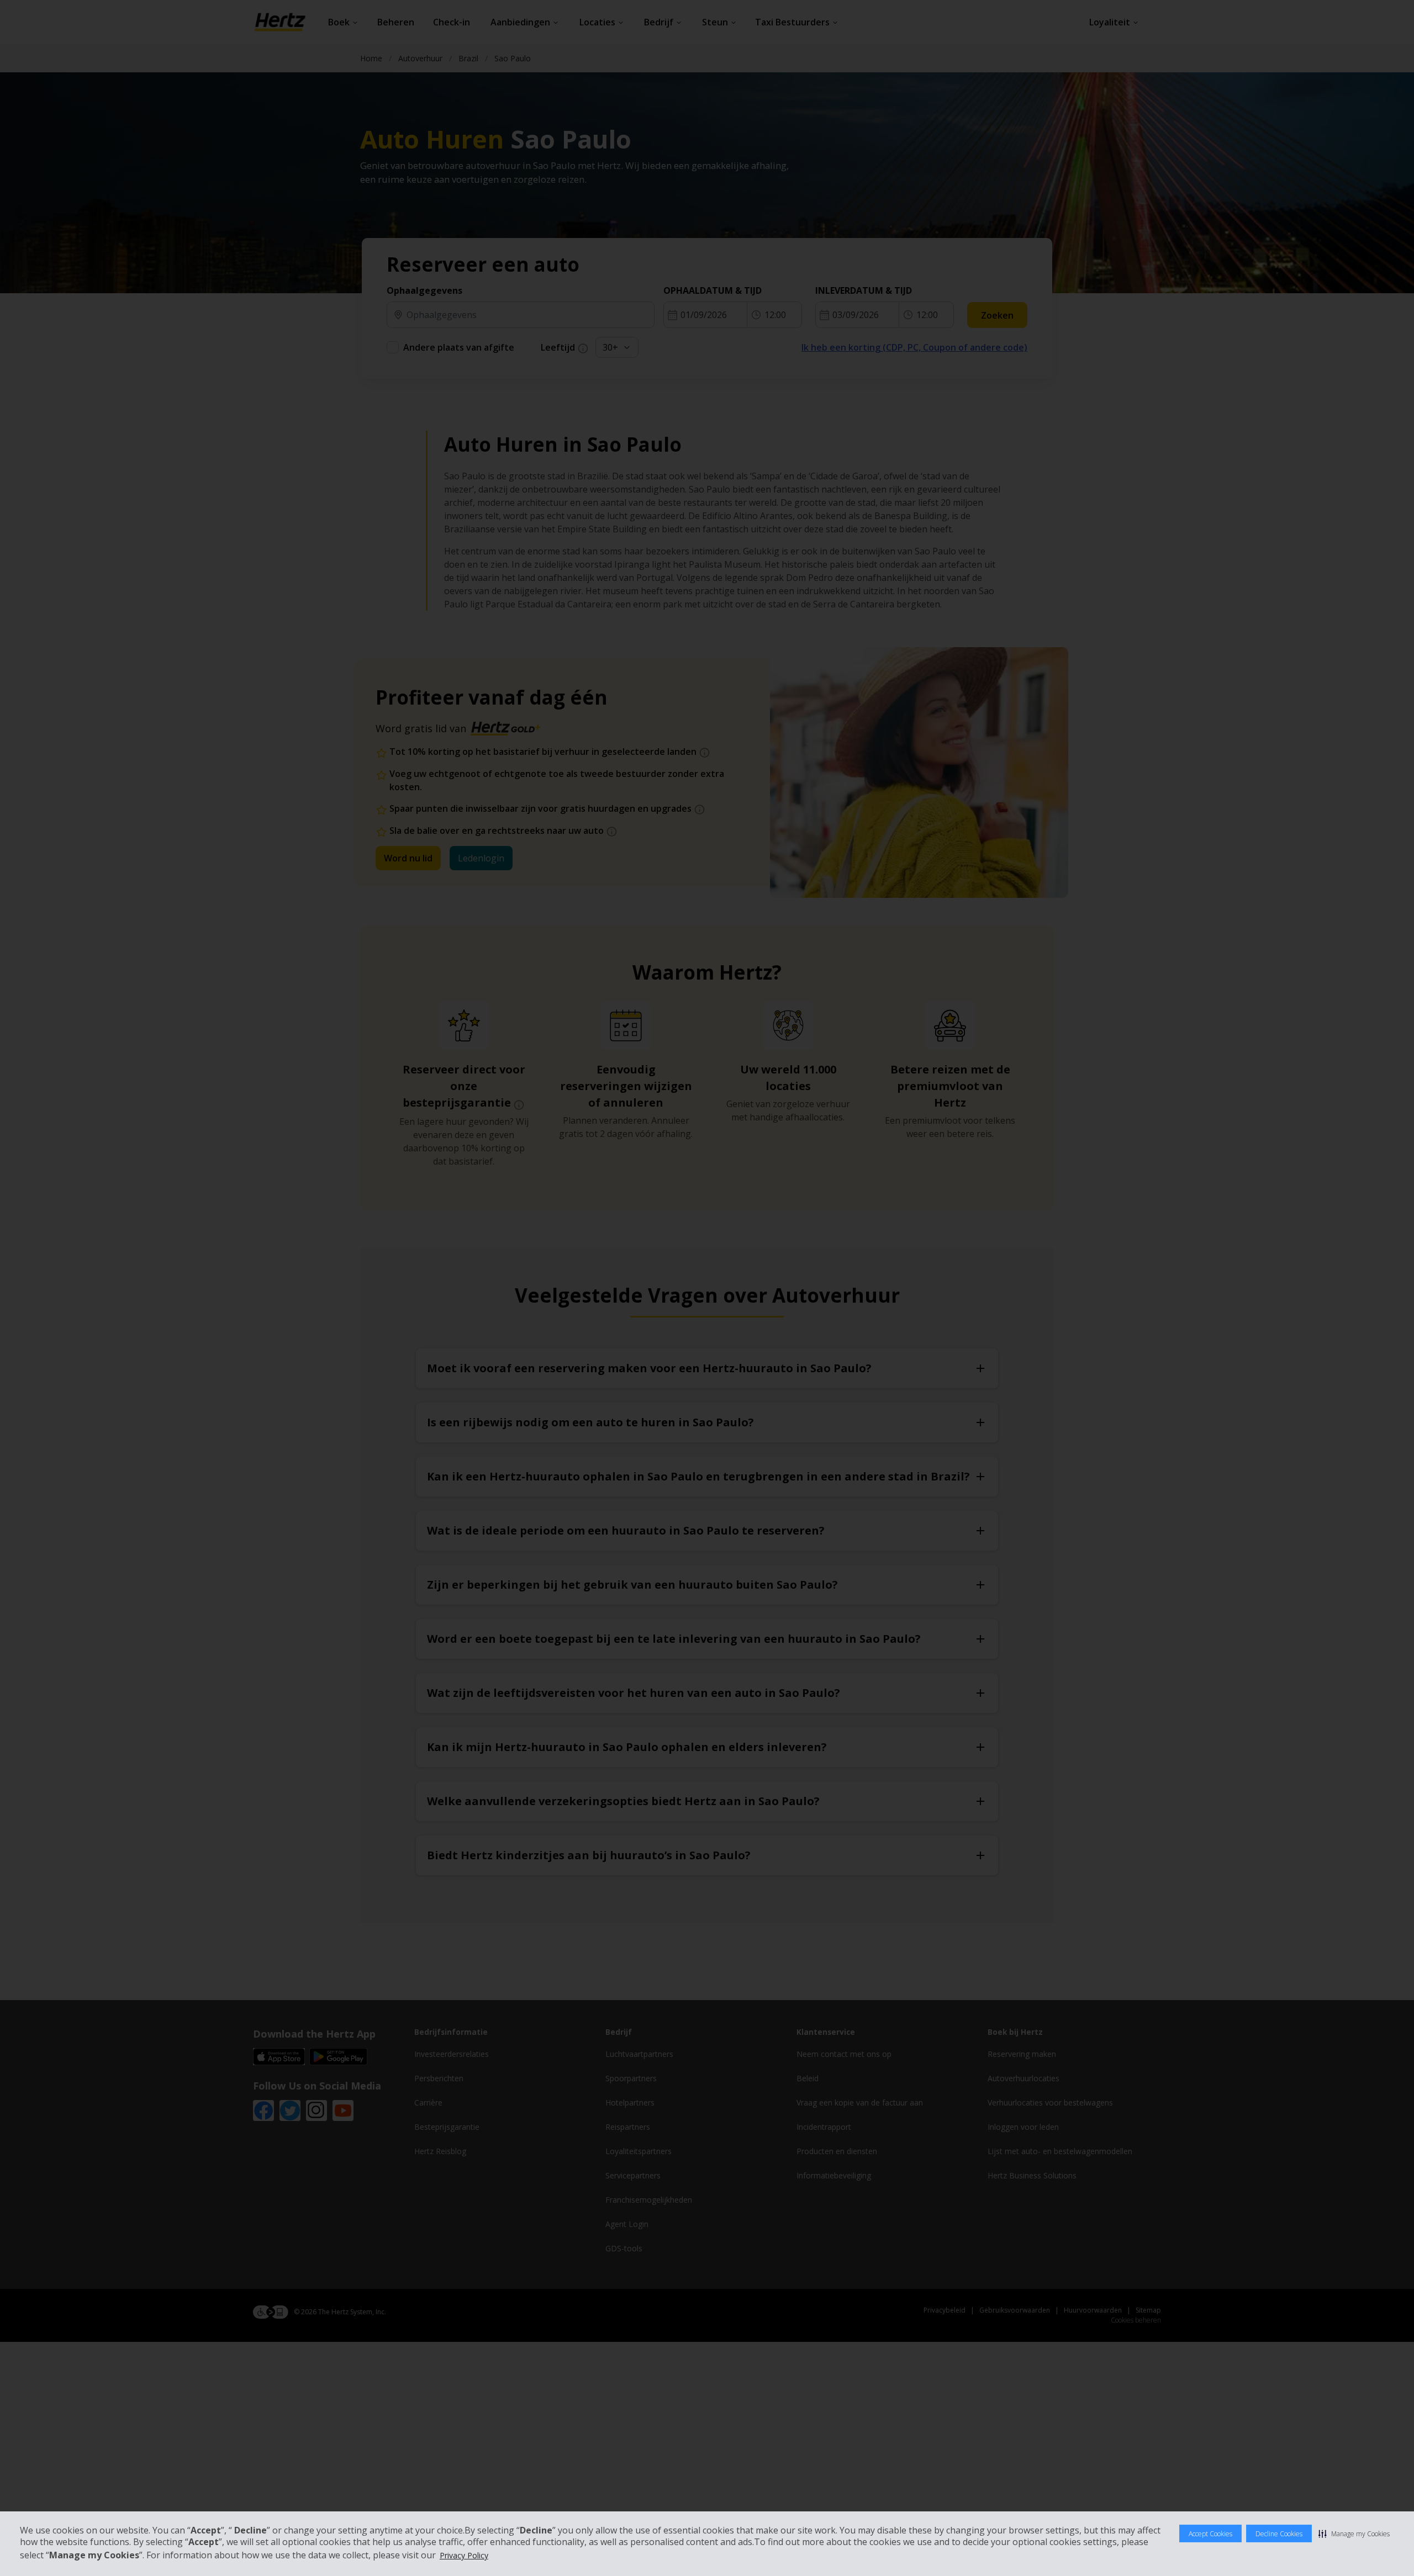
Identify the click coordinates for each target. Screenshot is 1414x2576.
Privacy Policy (464, 2555)
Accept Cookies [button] (1210, 2534)
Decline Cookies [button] (1279, 2534)
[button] (1354, 2533)
